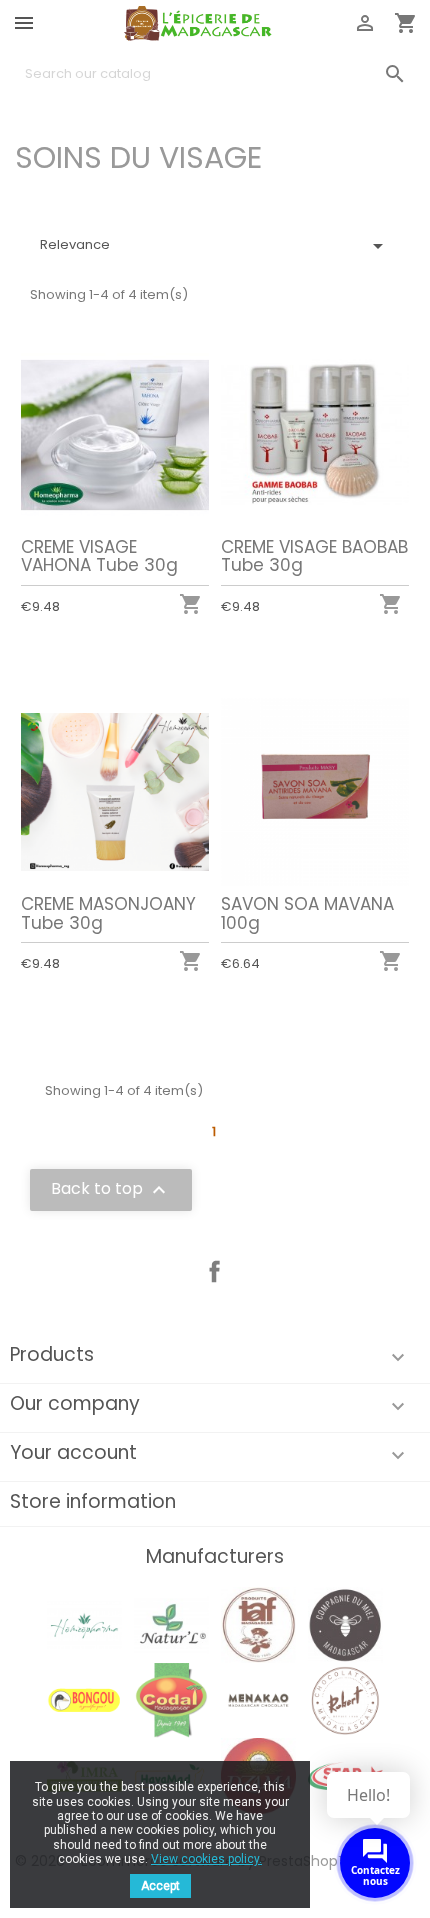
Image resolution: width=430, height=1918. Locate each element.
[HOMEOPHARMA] (84, 1624)
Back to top (111, 1190)
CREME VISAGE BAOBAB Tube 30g (314, 556)
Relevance (215, 246)
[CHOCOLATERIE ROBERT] (345, 1699)
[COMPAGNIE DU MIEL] (345, 1624)
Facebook (215, 1272)
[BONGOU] (84, 1699)
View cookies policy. (206, 1859)
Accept (160, 1886)
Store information (93, 1501)
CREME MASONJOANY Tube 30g (108, 913)
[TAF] (258, 1624)
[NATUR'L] (171, 1624)
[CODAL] (171, 1699)
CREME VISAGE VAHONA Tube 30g (99, 556)
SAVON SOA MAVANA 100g (307, 913)
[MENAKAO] (258, 1699)
